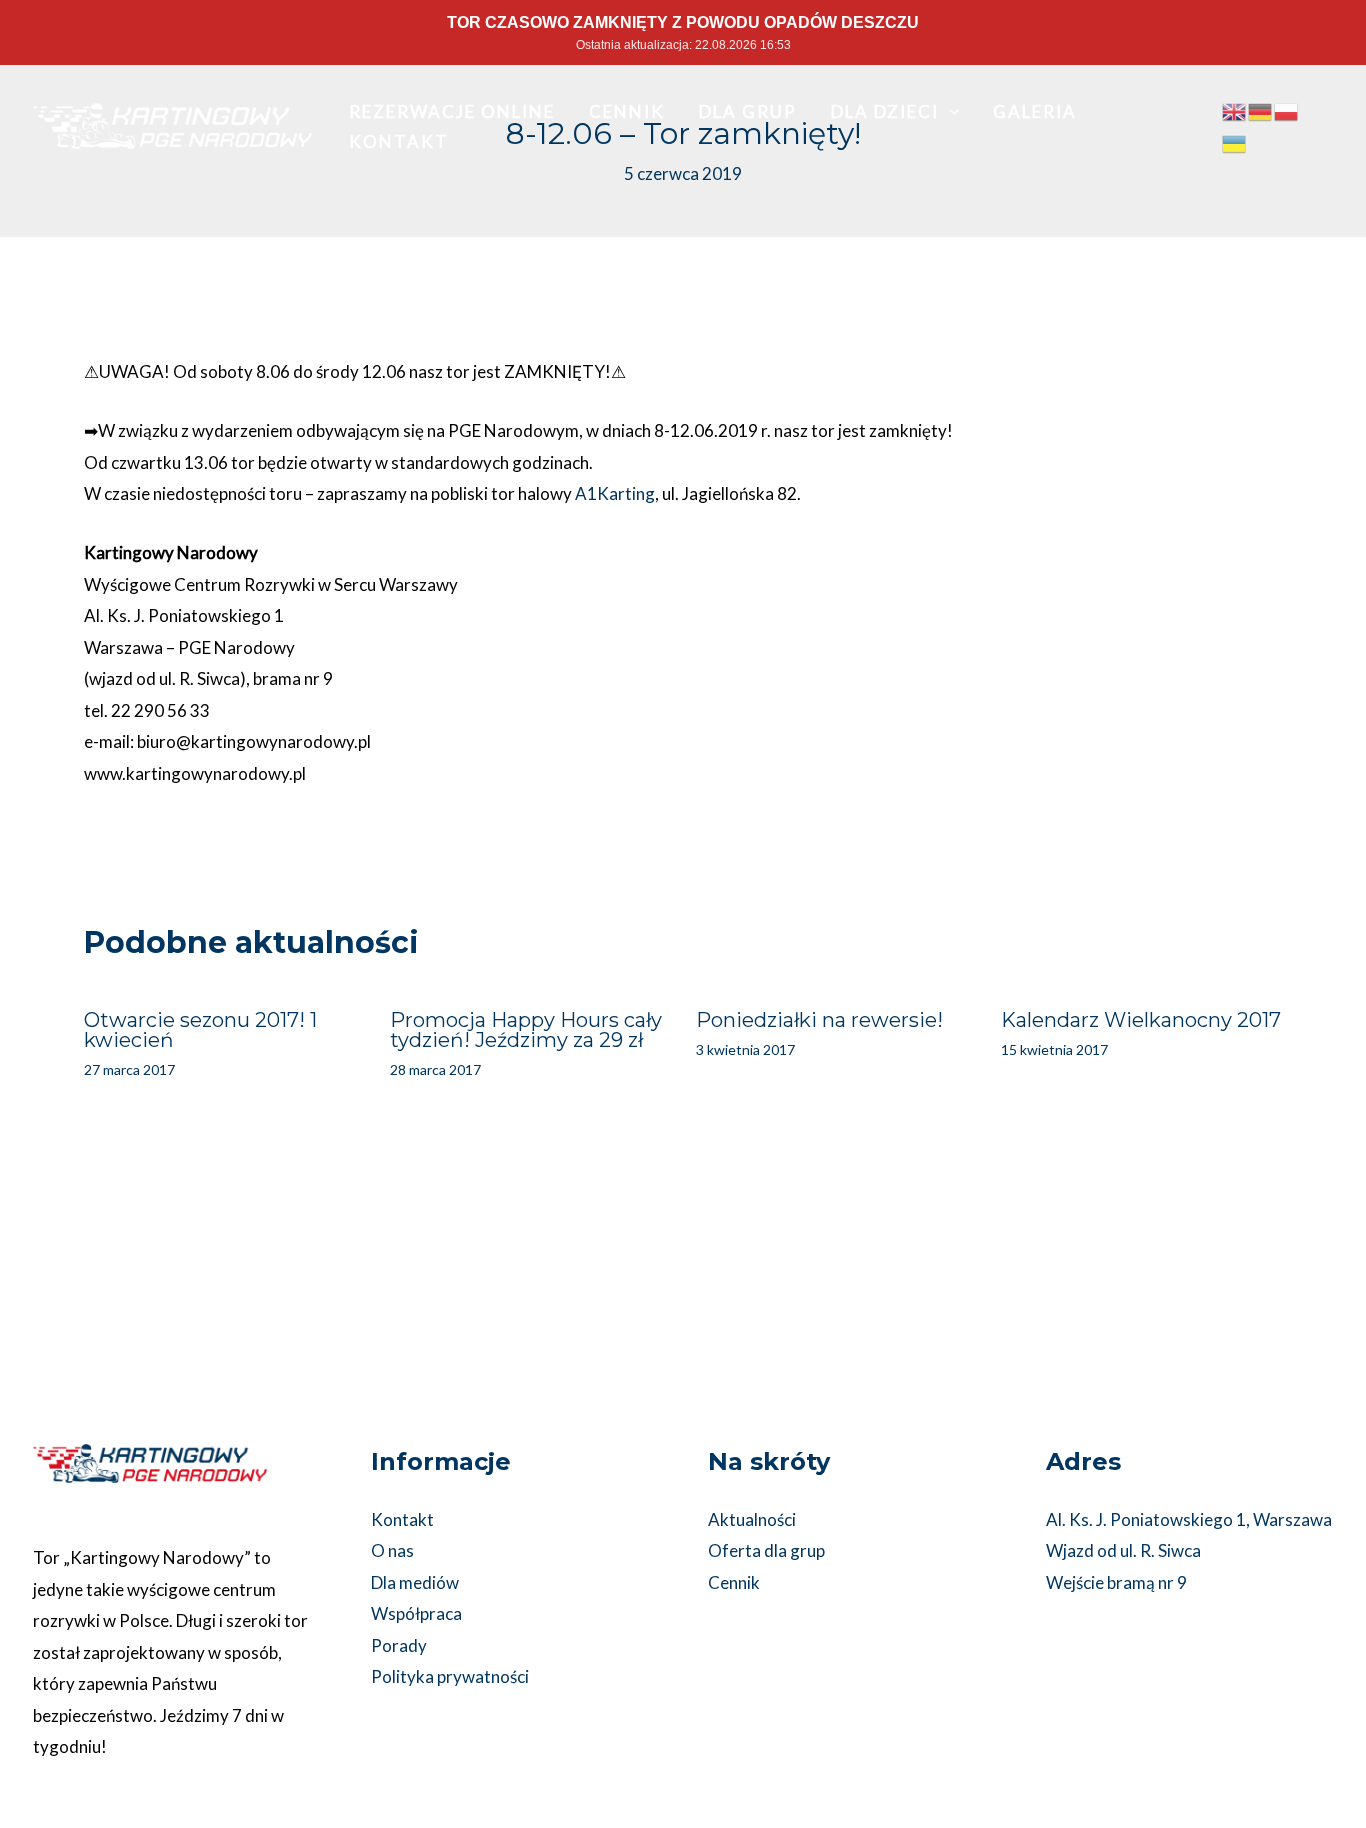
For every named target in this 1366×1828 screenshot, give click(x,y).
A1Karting (615, 493)
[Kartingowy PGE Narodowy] (172, 123)
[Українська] (1235, 141)
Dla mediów (415, 1582)
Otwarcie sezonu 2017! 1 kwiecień (200, 1030)
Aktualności (752, 1519)
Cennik (734, 1582)
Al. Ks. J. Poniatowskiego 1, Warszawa (1189, 1519)
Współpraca (416, 1613)
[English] (1235, 110)
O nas (392, 1550)
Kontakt (402, 1519)
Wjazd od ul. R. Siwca (1123, 1550)
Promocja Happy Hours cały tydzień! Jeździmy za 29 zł (526, 1030)
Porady (399, 1645)
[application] (949, 112)
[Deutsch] (1261, 110)
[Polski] (1287, 110)
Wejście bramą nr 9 (1116, 1582)
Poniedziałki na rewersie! (819, 1020)
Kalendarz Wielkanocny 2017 (1141, 1020)
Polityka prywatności (450, 1676)
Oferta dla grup (766, 1550)
